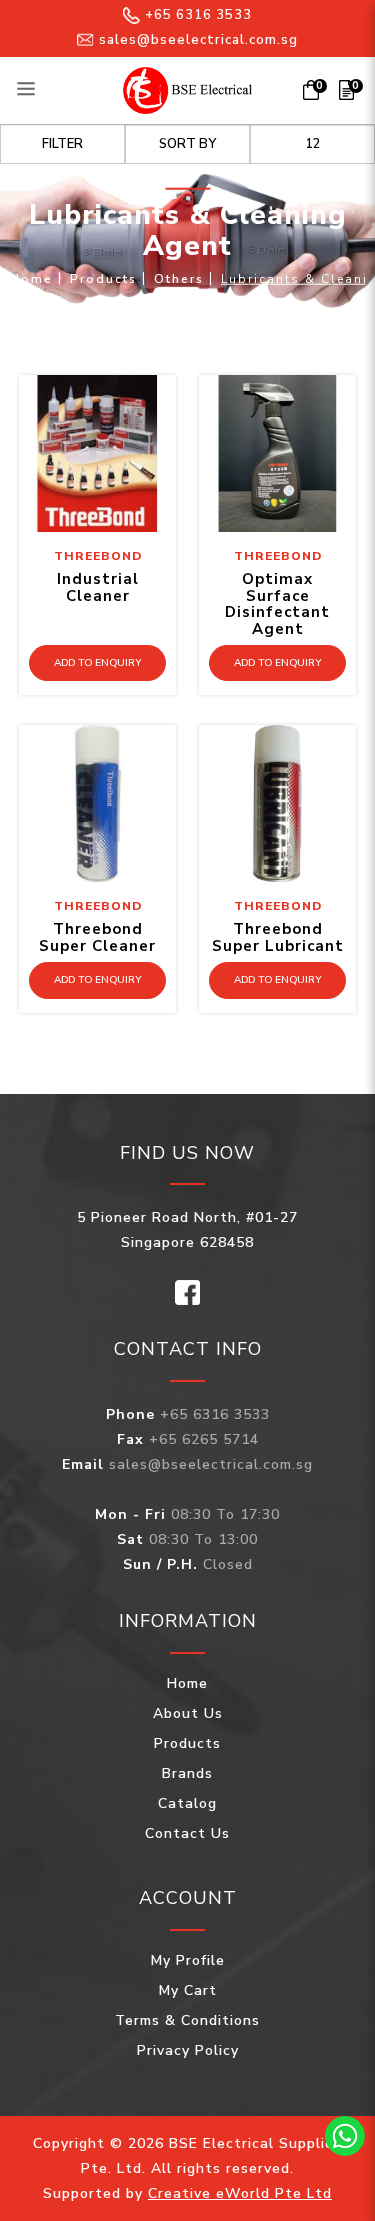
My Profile (188, 1960)
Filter (62, 144)
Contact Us (187, 1833)
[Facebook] (187, 1291)
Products (103, 278)
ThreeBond (98, 556)
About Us (188, 1713)
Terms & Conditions (187, 2020)
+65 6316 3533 (198, 15)
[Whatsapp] (345, 2136)
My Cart (188, 1990)
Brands (187, 1773)
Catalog (187, 1803)
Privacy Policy (188, 2050)
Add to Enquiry (97, 663)
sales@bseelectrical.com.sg (198, 40)
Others (179, 278)
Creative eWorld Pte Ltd (240, 2193)
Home (31, 278)
